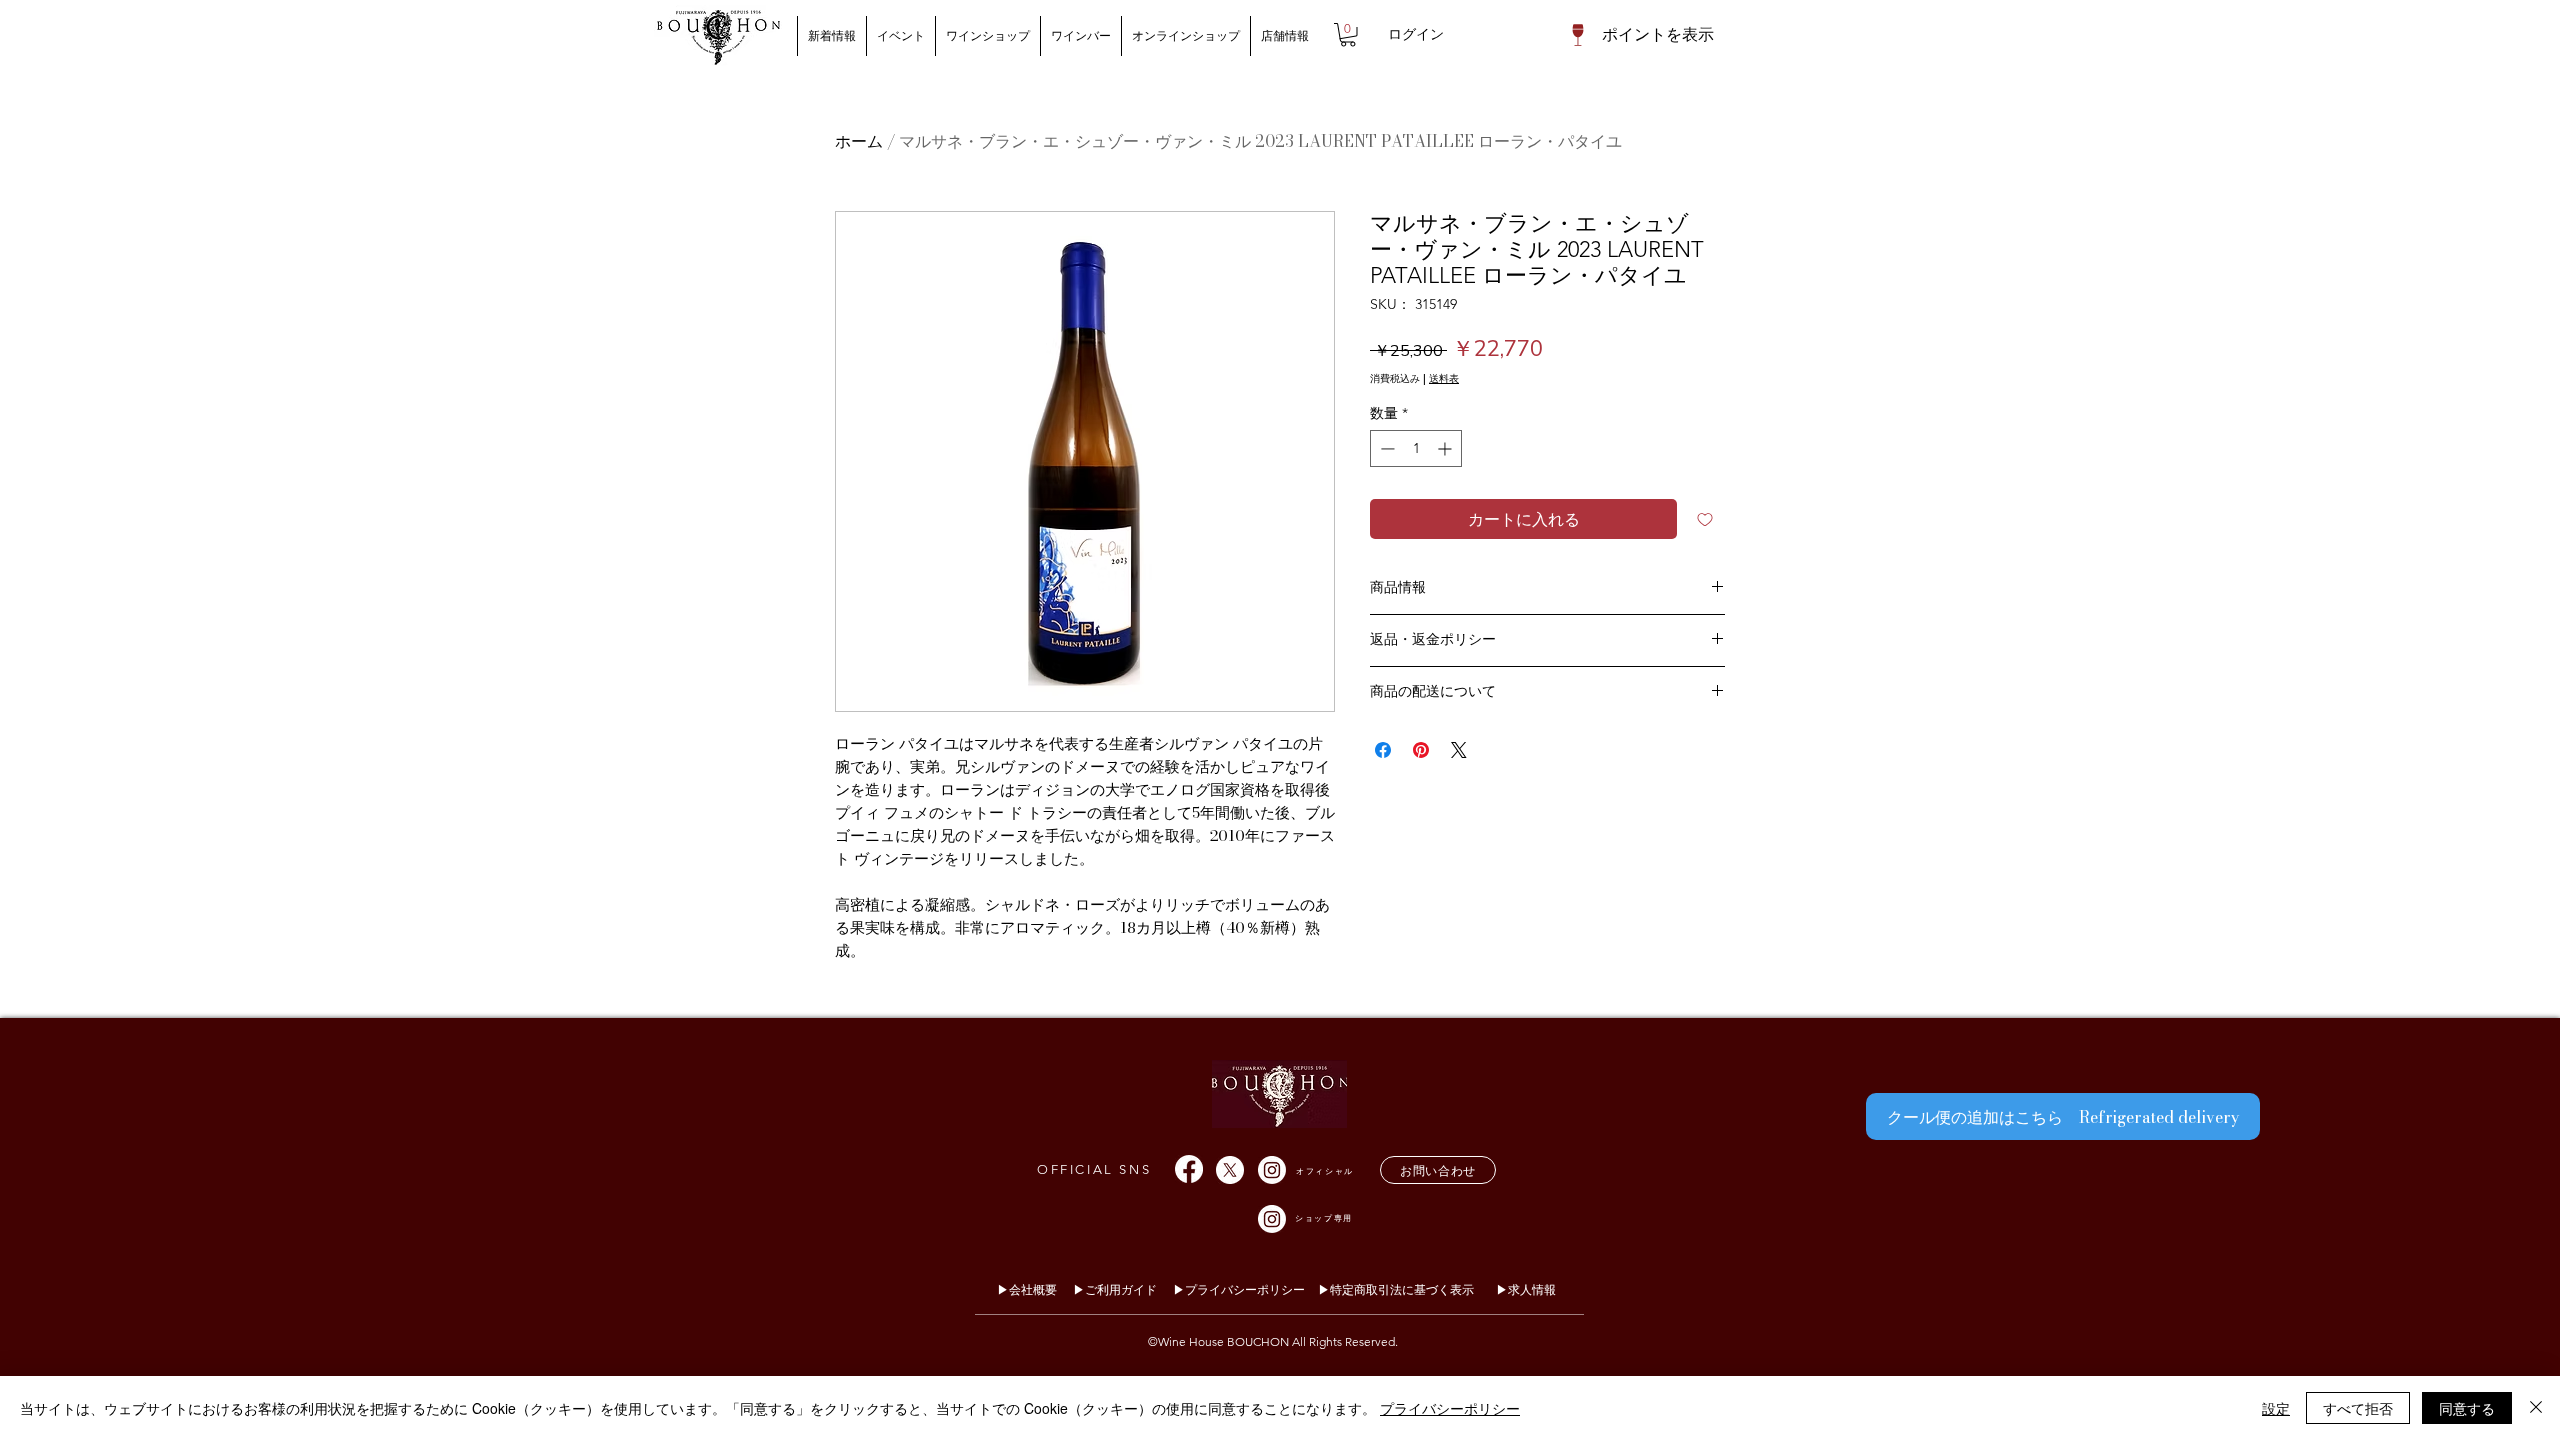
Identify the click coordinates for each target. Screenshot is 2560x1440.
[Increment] (1446, 448)
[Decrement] (1385, 448)
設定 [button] (2276, 1408)
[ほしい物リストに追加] (1705, 519)
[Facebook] (1189, 1169)
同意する (2467, 1408)
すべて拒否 (2358, 1408)
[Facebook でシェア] (1383, 750)
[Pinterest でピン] (1421, 750)
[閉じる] (2536, 1408)
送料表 (1444, 379)
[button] (1348, 35)
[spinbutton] (1416, 448)
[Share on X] (1459, 750)
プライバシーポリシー (1450, 1408)
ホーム (859, 141)
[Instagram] (1272, 1170)
